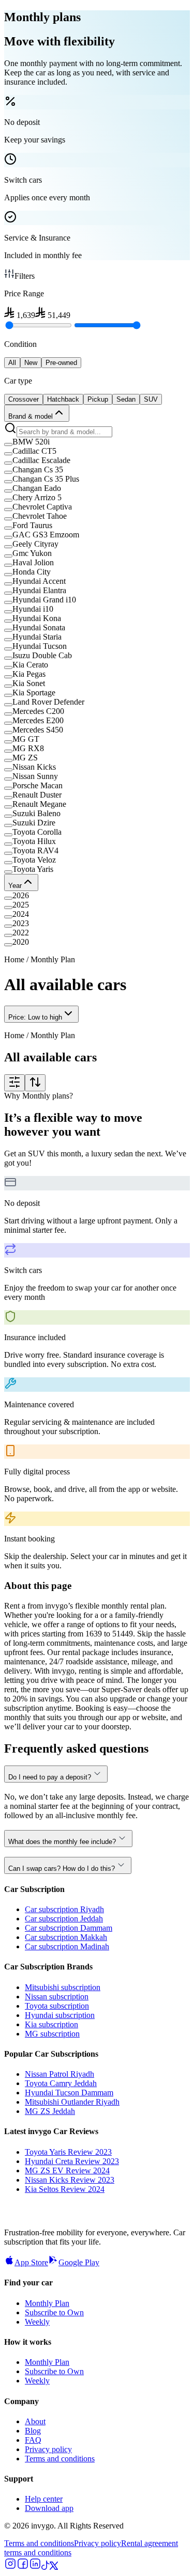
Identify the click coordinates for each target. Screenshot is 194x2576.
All (12, 363)
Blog (33, 2431)
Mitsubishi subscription (63, 1987)
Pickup (98, 399)
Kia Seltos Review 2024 (65, 2189)
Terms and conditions (60, 2459)
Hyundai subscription (60, 2015)
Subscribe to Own (54, 2312)
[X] (54, 2567)
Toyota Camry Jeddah (61, 2083)
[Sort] (35, 1083)
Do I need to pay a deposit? (50, 1777)
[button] (97, 442)
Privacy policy (48, 2449)
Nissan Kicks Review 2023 (70, 2180)
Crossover (24, 399)
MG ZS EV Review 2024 (67, 2170)
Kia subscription (51, 2024)
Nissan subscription (57, 1997)
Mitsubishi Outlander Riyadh (72, 2102)
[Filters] (14, 1083)
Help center (44, 2499)
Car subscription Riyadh (64, 1909)
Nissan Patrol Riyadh (59, 2074)
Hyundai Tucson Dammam (69, 2093)
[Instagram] (10, 2567)
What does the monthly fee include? (62, 1842)
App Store (31, 2262)
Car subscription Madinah (67, 1946)
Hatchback (63, 399)
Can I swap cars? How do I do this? (62, 1869)
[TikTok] (46, 2567)
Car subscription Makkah (66, 1937)
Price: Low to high (35, 1017)
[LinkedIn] (35, 2567)
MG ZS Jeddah (50, 2111)
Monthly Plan (47, 2303)
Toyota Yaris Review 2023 (68, 2152)
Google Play (79, 2262)
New (31, 363)
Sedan (126, 399)
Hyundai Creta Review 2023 (72, 2161)
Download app (49, 2508)
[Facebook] (23, 2567)
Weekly (37, 2322)
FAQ (33, 2440)
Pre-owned (61, 363)
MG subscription (52, 2034)
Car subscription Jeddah (64, 1919)
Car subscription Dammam (69, 1928)
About (35, 2421)
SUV (151, 399)
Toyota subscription (57, 2006)
